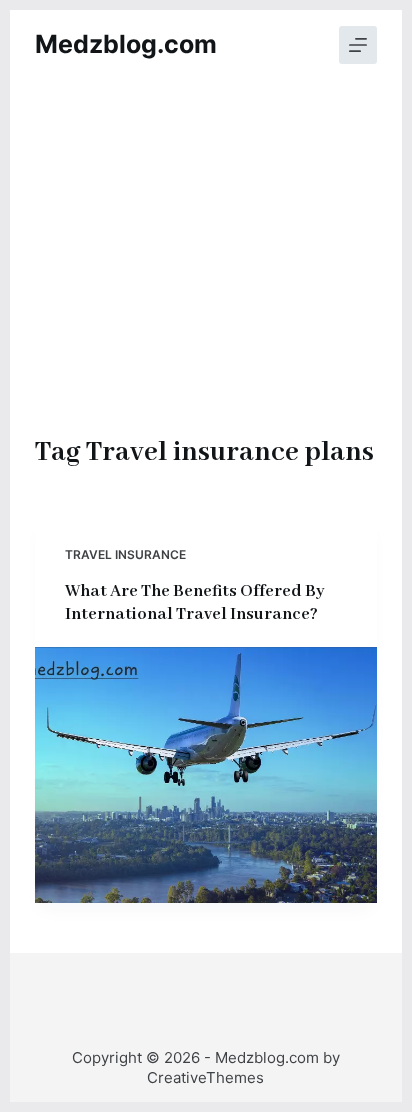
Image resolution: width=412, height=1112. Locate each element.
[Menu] (358, 45)
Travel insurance (125, 554)
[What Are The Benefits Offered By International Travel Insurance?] (206, 775)
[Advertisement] (206, 280)
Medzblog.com (126, 44)
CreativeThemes (205, 1077)
